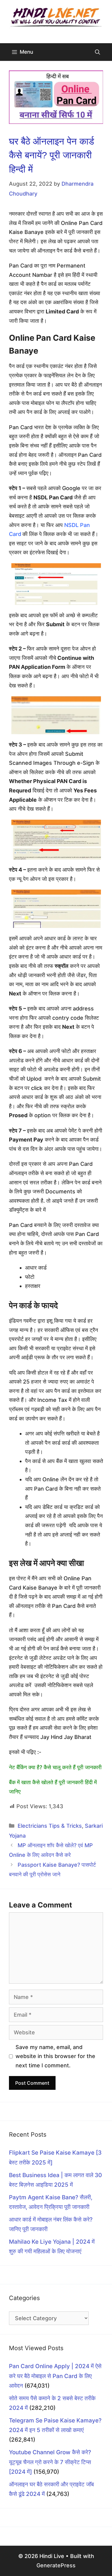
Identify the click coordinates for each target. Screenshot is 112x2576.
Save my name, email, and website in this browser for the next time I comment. (55, 2056)
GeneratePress (56, 2565)
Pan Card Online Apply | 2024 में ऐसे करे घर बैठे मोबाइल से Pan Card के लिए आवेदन (55, 2376)
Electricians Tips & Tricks (50, 1826)
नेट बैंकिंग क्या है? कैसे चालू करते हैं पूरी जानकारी (56, 1767)
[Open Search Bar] (98, 52)
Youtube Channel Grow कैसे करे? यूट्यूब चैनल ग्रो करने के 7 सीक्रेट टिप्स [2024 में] (50, 2462)
